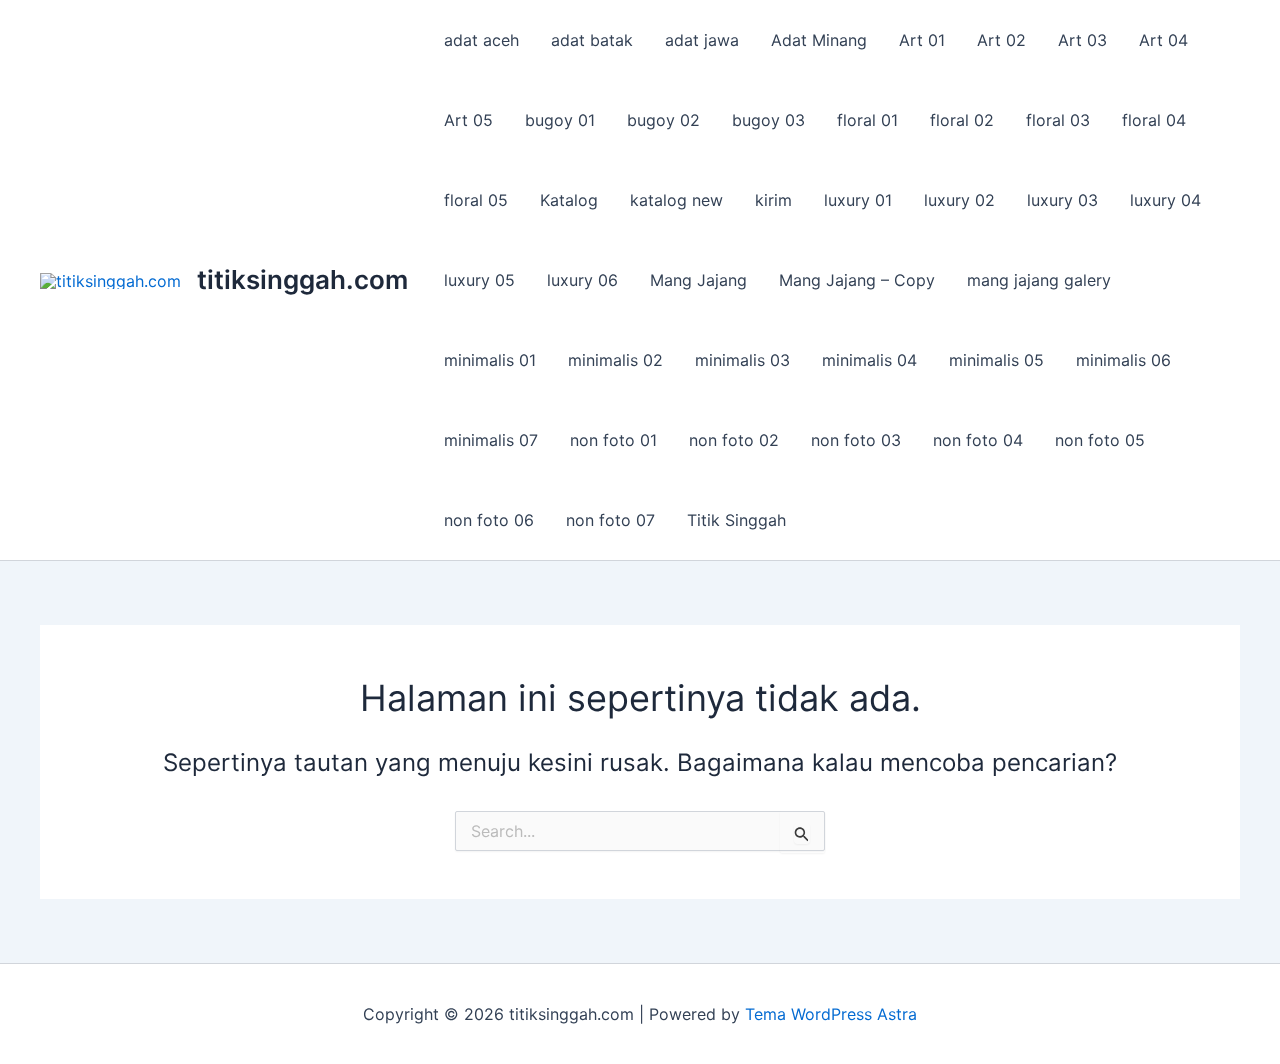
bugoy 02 (663, 120)
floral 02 (962, 120)
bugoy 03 (768, 120)
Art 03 (1082, 40)
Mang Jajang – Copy (857, 280)
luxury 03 (1062, 200)
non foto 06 (489, 520)
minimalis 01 (490, 360)
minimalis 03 (742, 360)
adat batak (592, 40)
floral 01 (867, 120)
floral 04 (1154, 120)
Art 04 (1163, 40)
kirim (773, 200)
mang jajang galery (1039, 280)
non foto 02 (734, 440)
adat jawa (702, 40)
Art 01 (922, 40)
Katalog (569, 200)
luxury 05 (479, 280)
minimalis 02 (615, 360)
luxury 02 (959, 200)
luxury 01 (858, 200)
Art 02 (1001, 40)
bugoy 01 (560, 120)
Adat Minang (819, 40)
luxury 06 (582, 280)
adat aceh (481, 40)
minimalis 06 (1123, 360)
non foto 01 (613, 440)
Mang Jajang (698, 280)
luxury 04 (1165, 200)
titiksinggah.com (302, 279)
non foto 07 (610, 520)
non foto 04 (978, 440)
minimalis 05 (996, 360)
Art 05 (468, 120)
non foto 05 (1100, 440)
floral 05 (476, 200)
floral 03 (1058, 120)
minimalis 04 (869, 360)
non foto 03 (856, 440)
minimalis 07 (491, 440)
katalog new (676, 200)
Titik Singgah (736, 520)
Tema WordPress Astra (831, 1014)
